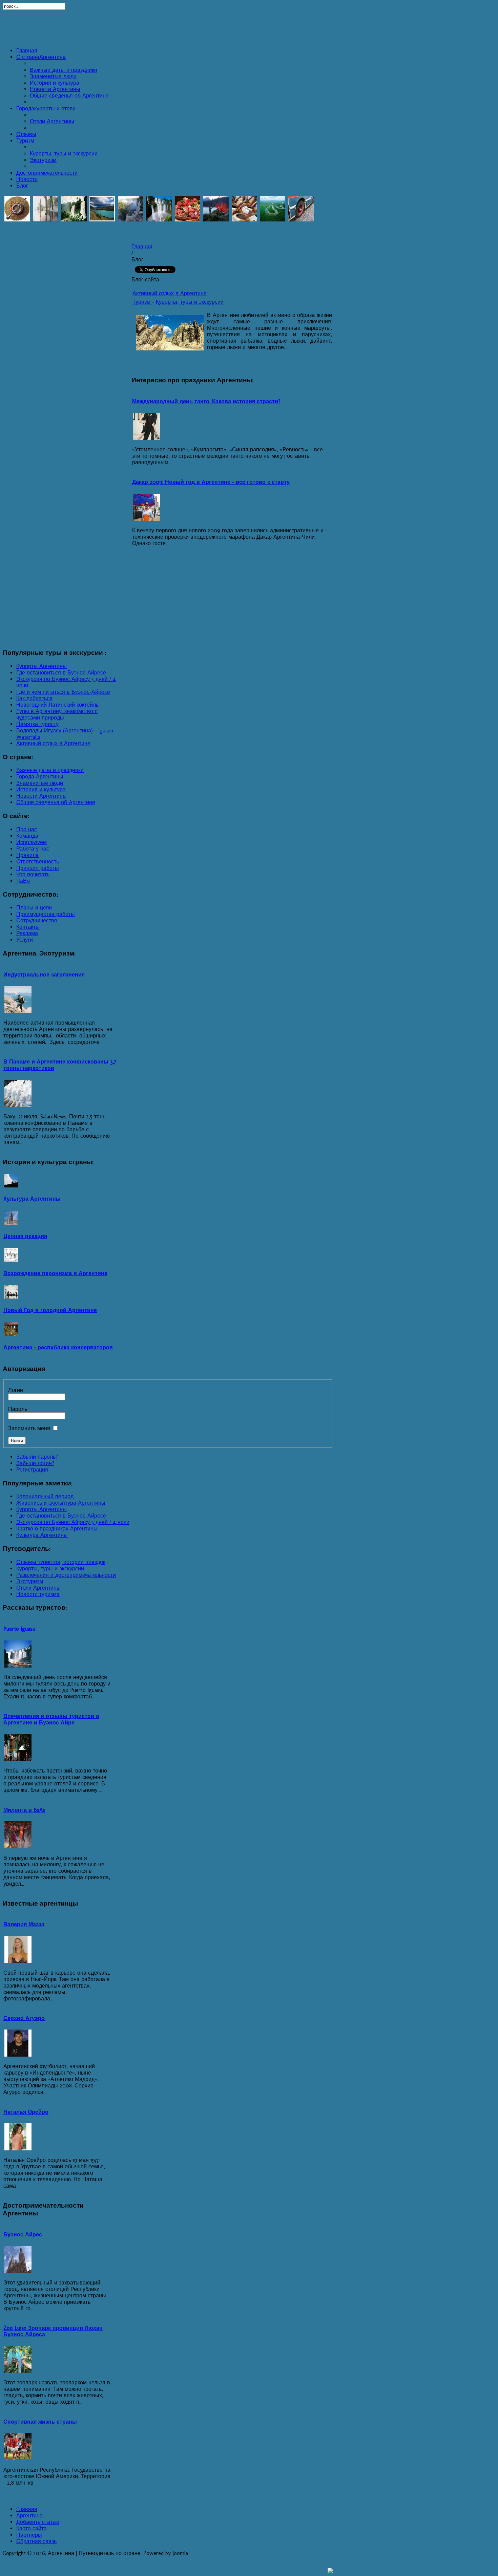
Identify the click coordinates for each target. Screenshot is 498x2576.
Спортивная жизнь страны (40, 2422)
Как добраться (34, 698)
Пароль (18, 1409)
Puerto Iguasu (19, 1629)
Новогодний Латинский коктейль (57, 705)
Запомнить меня (29, 1428)
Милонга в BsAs (24, 1810)
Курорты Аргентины (41, 666)
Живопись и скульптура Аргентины (61, 1503)
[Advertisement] (249, 27)
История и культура (55, 83)
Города (46, 109)
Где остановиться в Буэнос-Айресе (61, 673)
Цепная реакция (25, 1236)
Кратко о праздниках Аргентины (57, 1529)
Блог (22, 186)
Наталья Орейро (26, 2112)
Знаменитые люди (53, 76)
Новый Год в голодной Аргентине (50, 1310)
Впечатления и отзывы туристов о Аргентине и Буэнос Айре (51, 1719)
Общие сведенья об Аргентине (69, 96)
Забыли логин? (35, 1463)
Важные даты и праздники (64, 70)
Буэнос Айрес (23, 2235)
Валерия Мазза (24, 1924)
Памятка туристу (37, 724)
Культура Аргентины (32, 1199)
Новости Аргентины (55, 89)
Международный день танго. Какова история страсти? (206, 401)
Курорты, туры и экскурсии (64, 154)
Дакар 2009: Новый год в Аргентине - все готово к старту (211, 482)
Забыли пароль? (37, 1457)
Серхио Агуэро (24, 2018)
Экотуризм (43, 160)
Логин (16, 1390)
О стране (41, 57)
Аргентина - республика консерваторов (58, 1347)
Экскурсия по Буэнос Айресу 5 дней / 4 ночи (73, 1522)
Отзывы (26, 134)
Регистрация (32, 1470)
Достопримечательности (47, 173)
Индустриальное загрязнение (44, 975)
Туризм (25, 141)
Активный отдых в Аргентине (170, 293)
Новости (27, 179)
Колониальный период (45, 1496)
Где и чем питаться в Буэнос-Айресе (63, 692)
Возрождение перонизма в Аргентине (55, 1273)
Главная (27, 51)
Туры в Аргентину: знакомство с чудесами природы (57, 714)
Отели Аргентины (52, 121)
